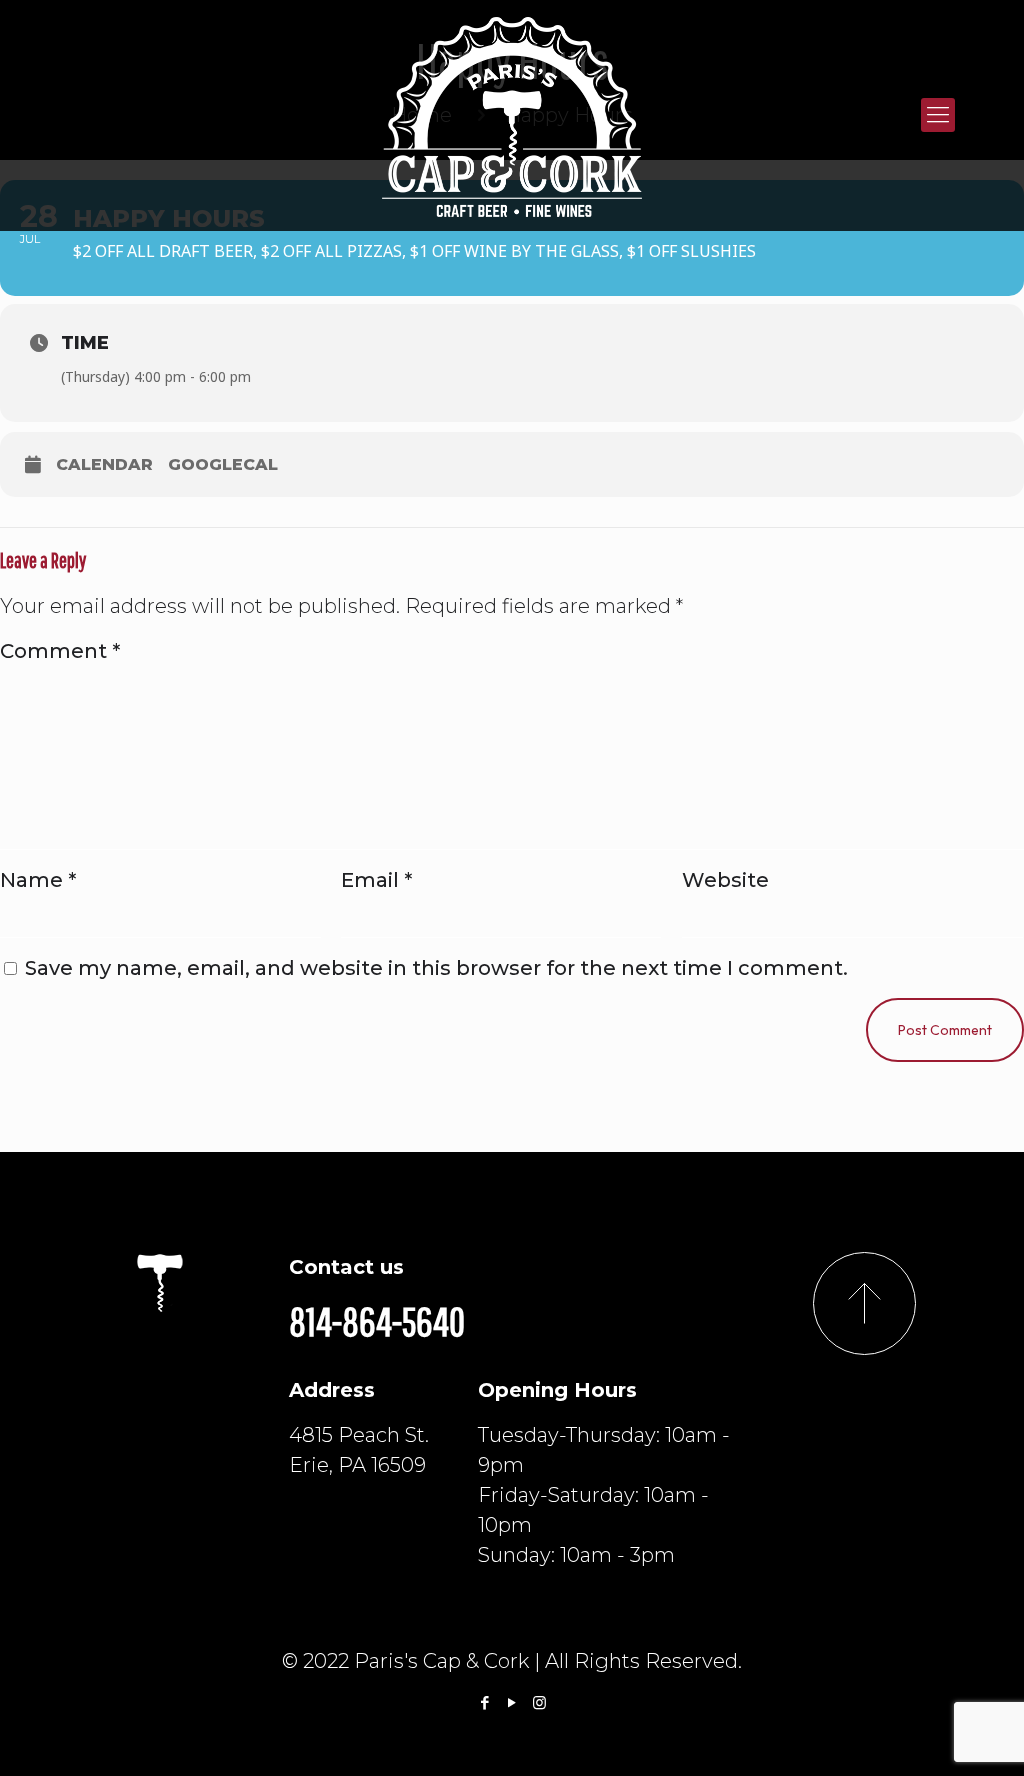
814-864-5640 (377, 1321)
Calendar (104, 464)
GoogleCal (223, 464)
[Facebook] (485, 1702)
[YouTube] (512, 1702)
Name (38, 880)
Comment (60, 651)
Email (376, 880)
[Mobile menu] (938, 115)
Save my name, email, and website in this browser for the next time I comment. (436, 968)
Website (725, 880)
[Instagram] (539, 1702)
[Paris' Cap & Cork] (512, 115)
